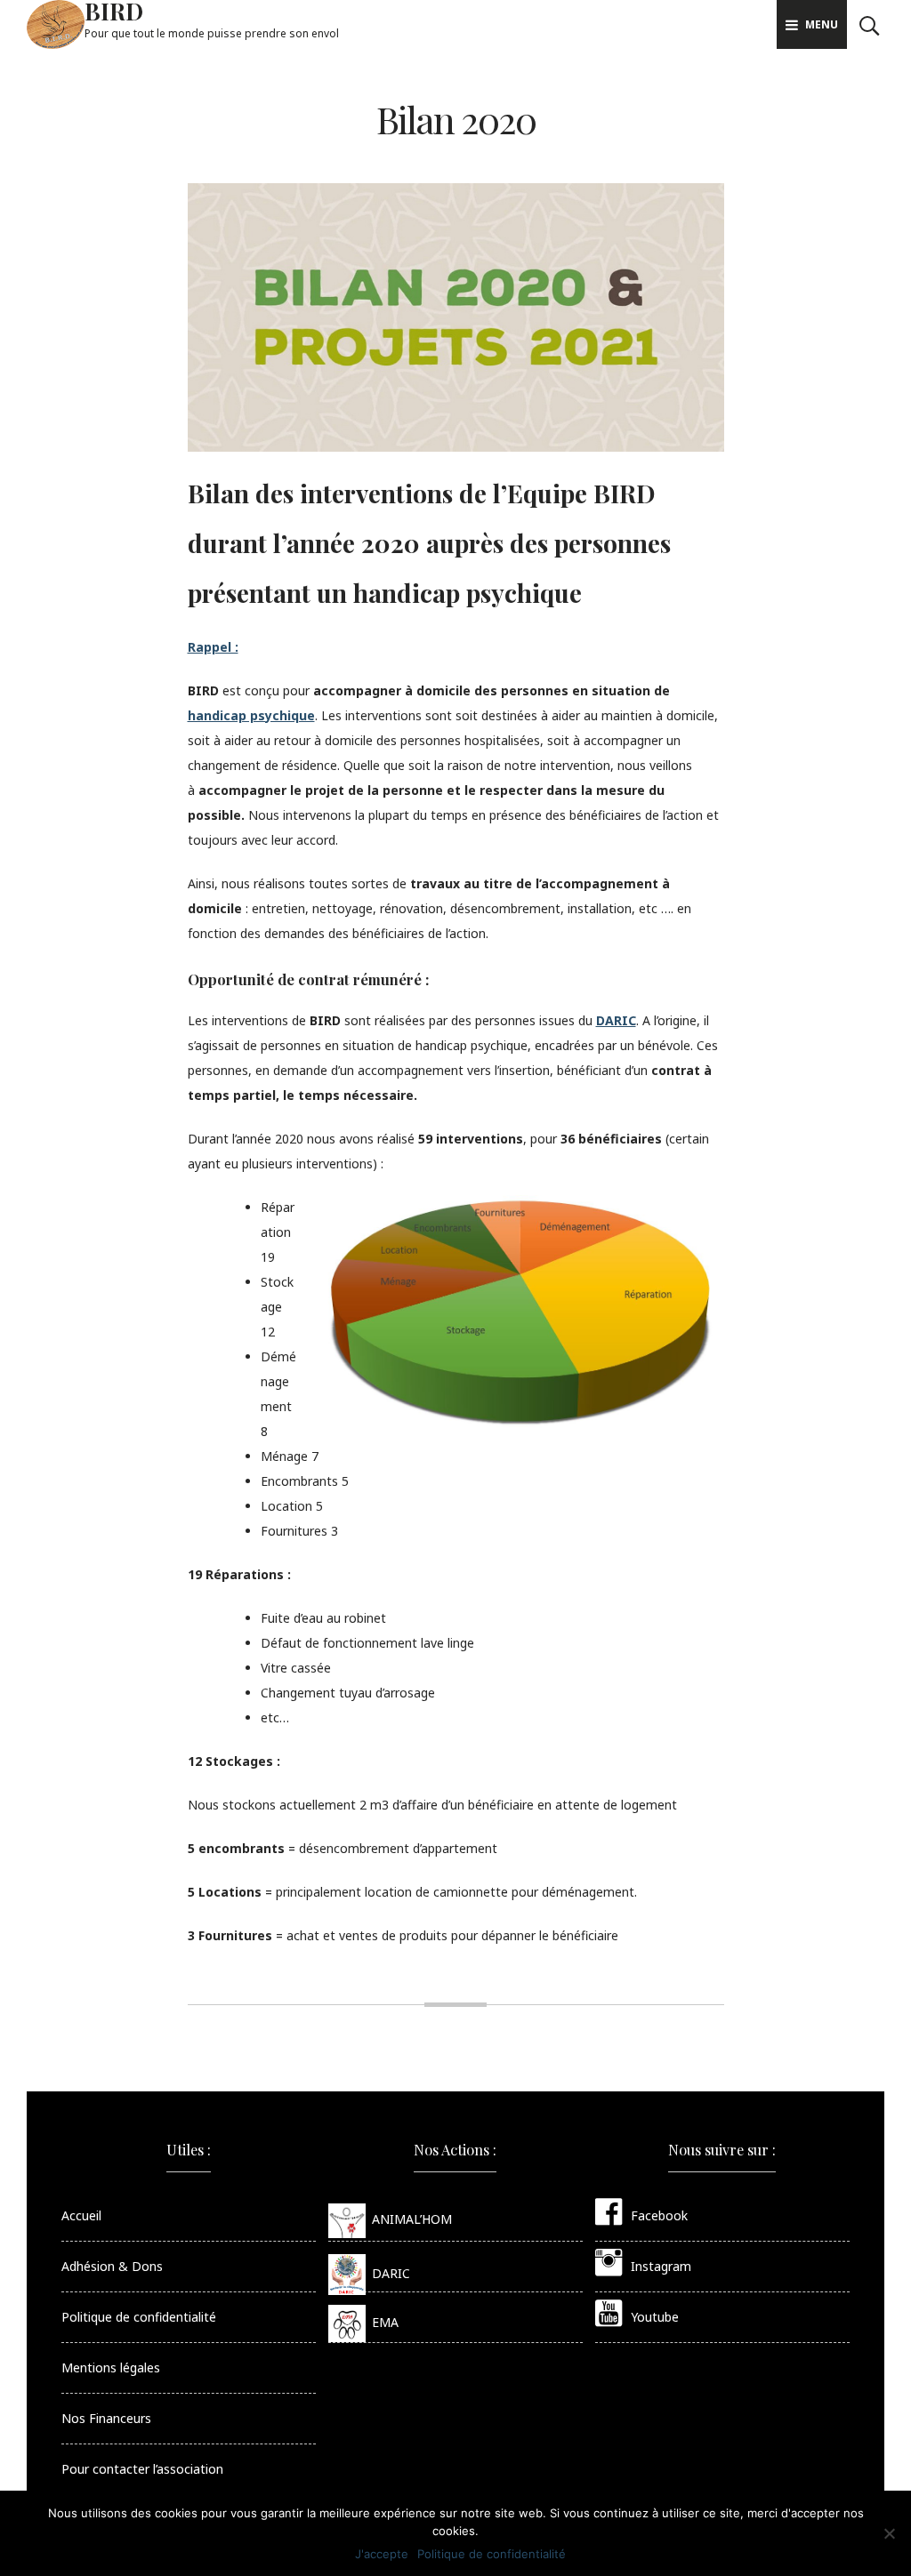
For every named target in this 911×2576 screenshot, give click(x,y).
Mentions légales (111, 2367)
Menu (822, 24)
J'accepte (382, 2554)
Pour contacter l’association (142, 2469)
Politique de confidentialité (139, 2317)
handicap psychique (251, 715)
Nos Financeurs (106, 2418)
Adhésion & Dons (112, 2266)
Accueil (81, 2215)
